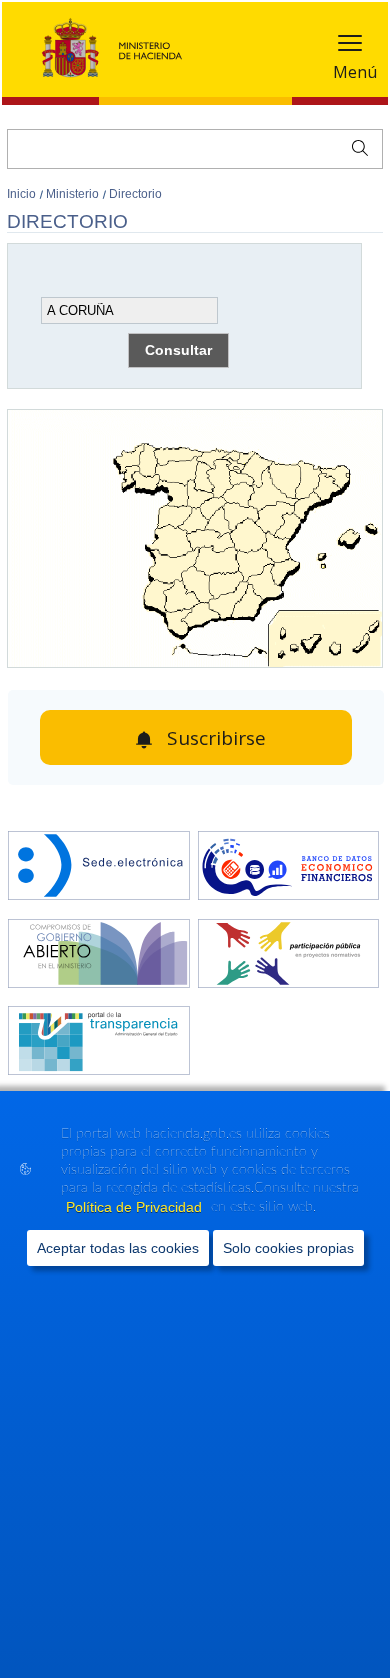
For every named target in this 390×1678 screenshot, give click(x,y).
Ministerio (74, 194)
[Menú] (350, 47)
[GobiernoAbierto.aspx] (99, 955)
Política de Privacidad (136, 1207)
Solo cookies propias (288, 1248)
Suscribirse (216, 738)
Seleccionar (78, 257)
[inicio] (289, 867)
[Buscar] (355, 146)
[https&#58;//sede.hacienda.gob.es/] (99, 867)
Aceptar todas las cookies (118, 1248)
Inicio (23, 194)
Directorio (135, 194)
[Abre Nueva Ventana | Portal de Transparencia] (99, 1042)
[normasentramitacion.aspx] (289, 955)
